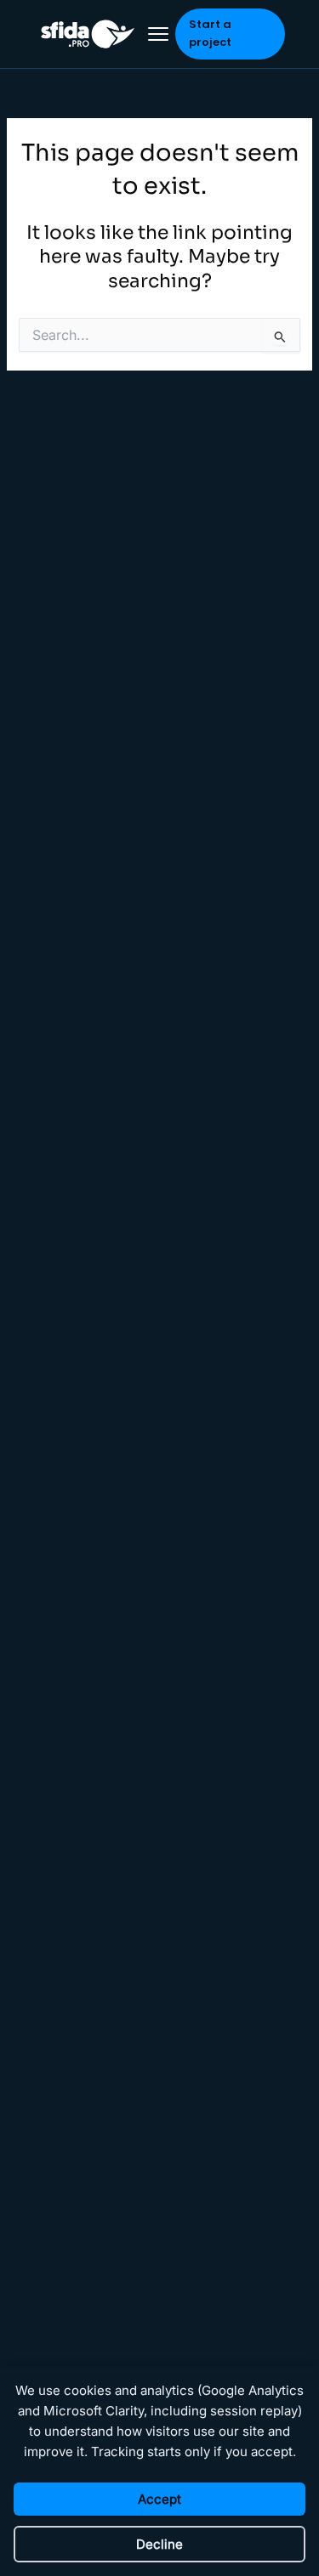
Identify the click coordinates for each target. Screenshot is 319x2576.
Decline (159, 2544)
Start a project (210, 33)
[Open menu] (158, 34)
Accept (159, 2499)
